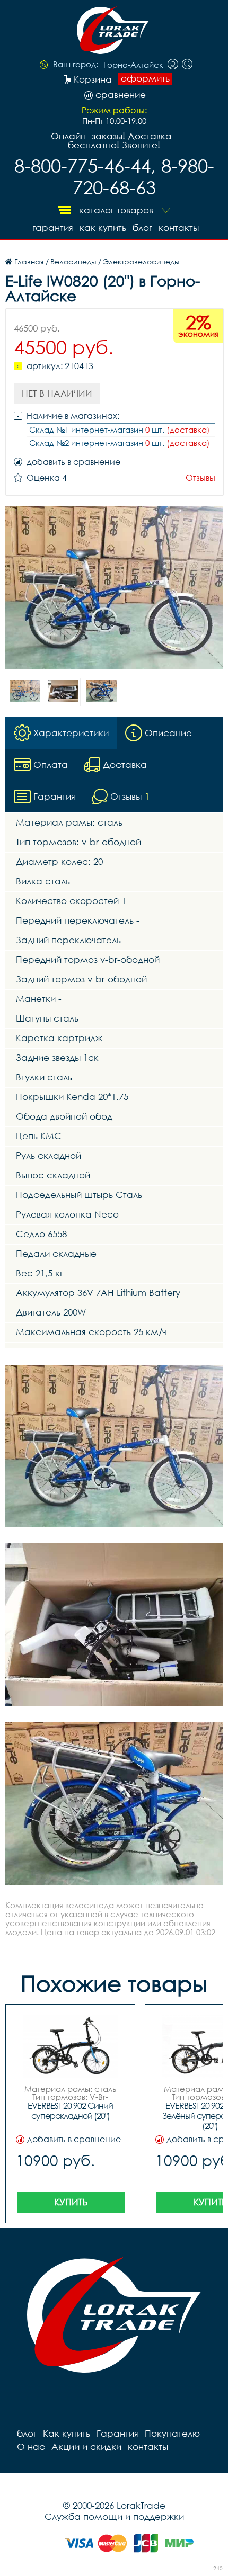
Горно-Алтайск (133, 65)
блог (142, 227)
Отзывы (200, 478)
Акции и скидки (86, 2447)
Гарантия (53, 227)
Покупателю (172, 2433)
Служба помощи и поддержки (114, 2516)
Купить (71, 2202)
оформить (145, 78)
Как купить (103, 227)
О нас (31, 2447)
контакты (179, 227)
